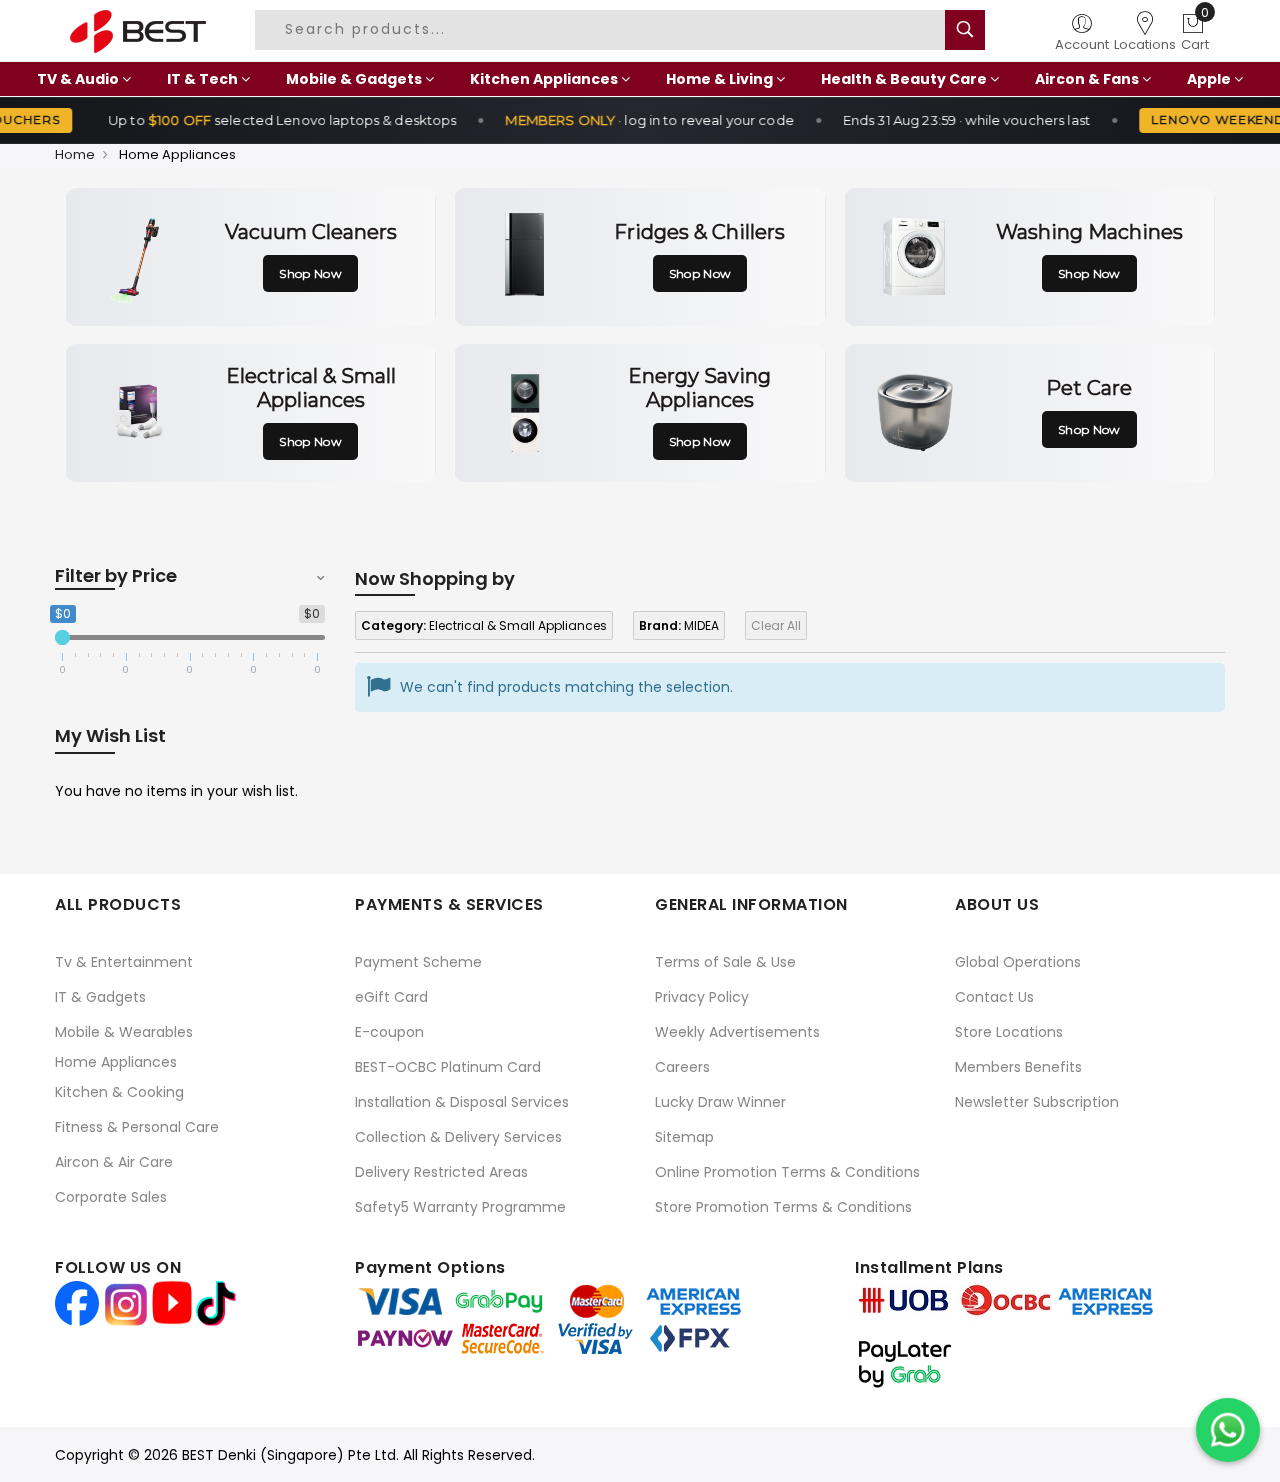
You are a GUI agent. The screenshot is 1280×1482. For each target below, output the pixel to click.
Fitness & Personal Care (137, 1127)
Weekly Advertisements (737, 1032)
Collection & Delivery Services (458, 1137)
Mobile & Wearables (124, 1032)
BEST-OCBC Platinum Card (448, 1067)
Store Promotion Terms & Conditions (783, 1207)
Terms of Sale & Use (725, 962)
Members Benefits (1018, 1067)
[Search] (965, 30)
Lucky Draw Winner (720, 1102)
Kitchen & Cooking (119, 1092)
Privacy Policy (702, 997)
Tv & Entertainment (124, 962)
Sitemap (684, 1137)
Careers (682, 1067)
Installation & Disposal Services (462, 1102)
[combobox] (608, 30)
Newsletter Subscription (1037, 1102)
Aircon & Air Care (114, 1162)
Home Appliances (116, 1062)
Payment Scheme (418, 962)
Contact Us (994, 997)
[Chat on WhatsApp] (1228, 1430)
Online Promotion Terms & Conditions (787, 1172)
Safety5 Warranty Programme (460, 1207)
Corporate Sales (111, 1197)
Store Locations (1009, 1032)
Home (75, 154)
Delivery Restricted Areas (441, 1172)
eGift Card (391, 997)
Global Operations (1018, 962)
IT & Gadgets (100, 997)
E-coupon (389, 1032)
